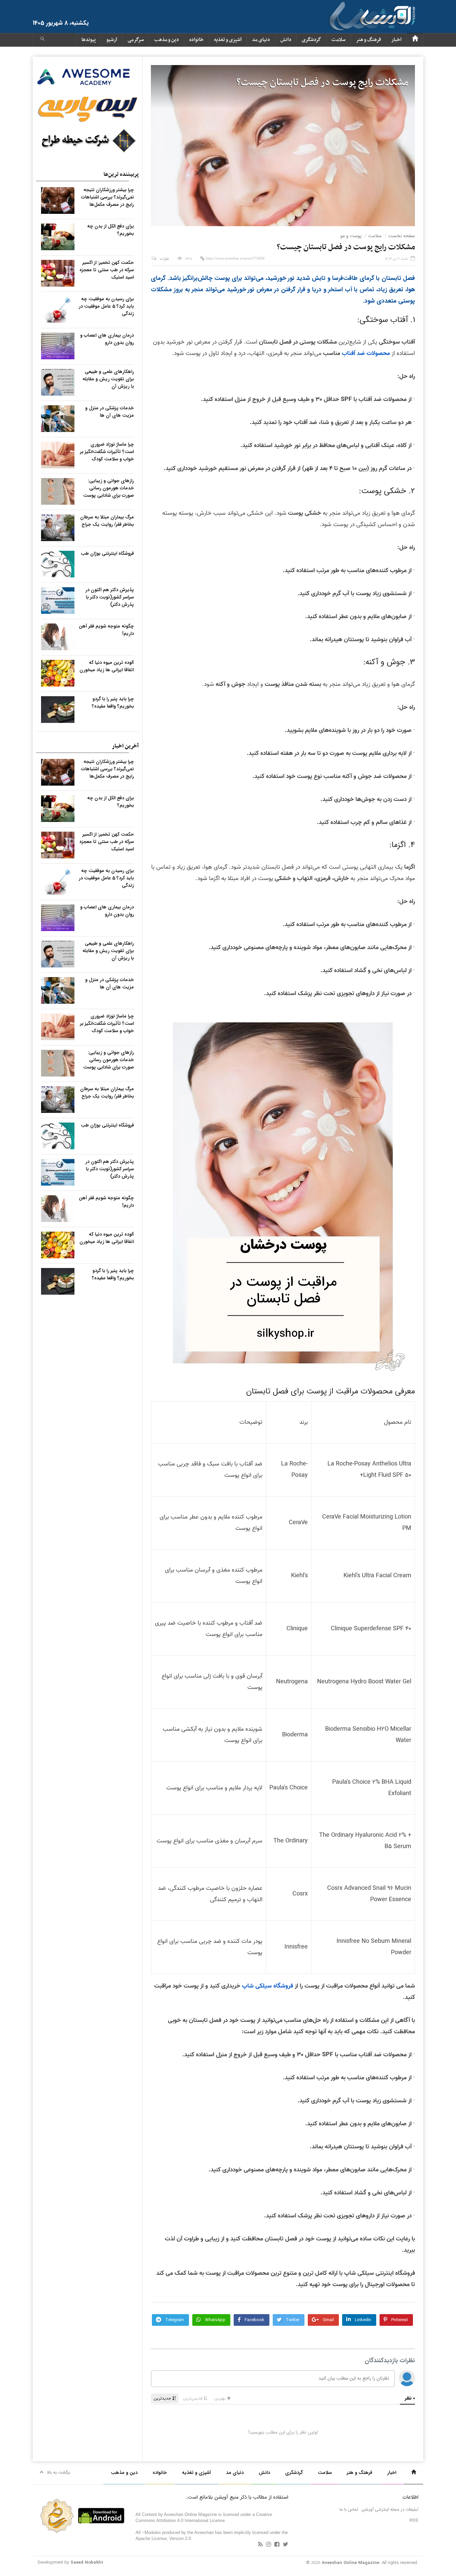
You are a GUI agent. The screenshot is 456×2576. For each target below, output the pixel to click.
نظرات (164, 259)
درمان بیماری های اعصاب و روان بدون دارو (107, 339)
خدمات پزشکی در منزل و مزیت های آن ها (109, 412)
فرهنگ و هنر (368, 40)
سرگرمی (136, 40)
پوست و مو (351, 236)
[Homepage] (415, 40)
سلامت (338, 40)
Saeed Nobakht (87, 2562)
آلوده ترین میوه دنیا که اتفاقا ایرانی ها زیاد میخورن (107, 666)
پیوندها (89, 40)
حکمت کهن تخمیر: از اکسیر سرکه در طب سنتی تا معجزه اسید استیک (107, 270)
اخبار (396, 40)
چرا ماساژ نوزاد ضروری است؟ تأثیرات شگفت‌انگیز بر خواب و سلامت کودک (107, 452)
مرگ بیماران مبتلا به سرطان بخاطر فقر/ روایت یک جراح (107, 521)
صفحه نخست (402, 236)
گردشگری (311, 40)
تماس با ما (349, 2509)
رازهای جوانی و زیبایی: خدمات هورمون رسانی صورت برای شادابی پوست (108, 488)
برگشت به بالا (59, 2472)
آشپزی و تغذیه (228, 40)
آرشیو (112, 40)
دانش (286, 40)
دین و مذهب (167, 40)
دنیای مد (261, 40)
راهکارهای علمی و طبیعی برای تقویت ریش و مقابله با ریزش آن (108, 379)
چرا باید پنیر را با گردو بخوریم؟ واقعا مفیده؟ (113, 703)
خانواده (196, 40)
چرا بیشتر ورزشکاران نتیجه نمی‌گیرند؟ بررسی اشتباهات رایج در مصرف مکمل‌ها (107, 197)
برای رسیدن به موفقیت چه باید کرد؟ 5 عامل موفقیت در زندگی (106, 306)
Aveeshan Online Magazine (351, 2563)
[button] (42, 40)
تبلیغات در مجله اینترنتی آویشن (390, 2509)
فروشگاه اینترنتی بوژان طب (107, 553)
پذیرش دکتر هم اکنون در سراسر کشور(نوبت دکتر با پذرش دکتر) (110, 597)
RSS (414, 2520)
